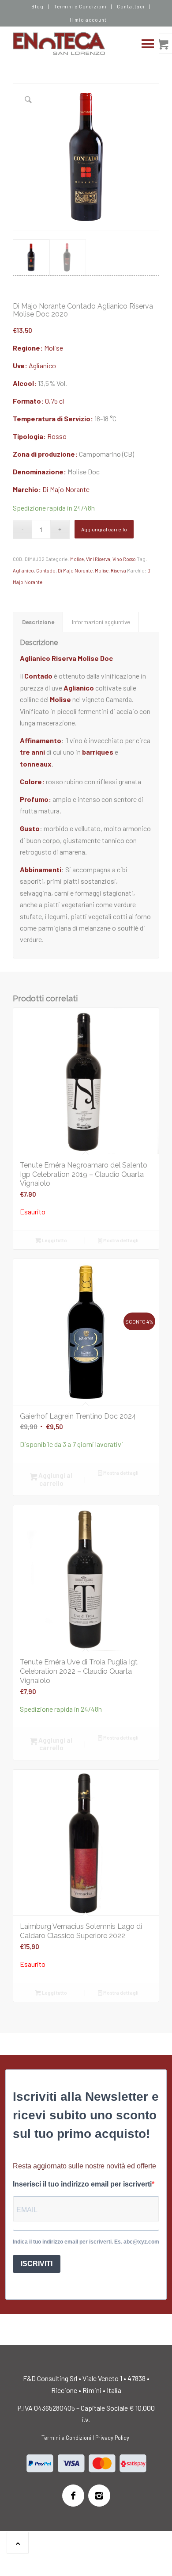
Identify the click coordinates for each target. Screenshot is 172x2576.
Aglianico (42, 365)
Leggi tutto (54, 1240)
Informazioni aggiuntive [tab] (101, 622)
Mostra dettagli (120, 1240)
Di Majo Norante (66, 489)
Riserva (118, 571)
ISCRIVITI (37, 2264)
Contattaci (131, 6)
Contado (46, 571)
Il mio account (88, 20)
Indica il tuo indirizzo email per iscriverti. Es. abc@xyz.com (86, 2242)
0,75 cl (54, 401)
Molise (54, 348)
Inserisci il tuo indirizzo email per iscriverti (82, 2184)
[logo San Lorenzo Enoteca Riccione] (71, 44)
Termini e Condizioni (80, 6)
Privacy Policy (112, 2438)
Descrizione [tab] (38, 622)
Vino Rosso (124, 559)
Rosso (57, 436)
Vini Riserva (98, 559)
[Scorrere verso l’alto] (18, 2543)
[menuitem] (38, 7)
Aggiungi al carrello (104, 529)
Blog (37, 6)
